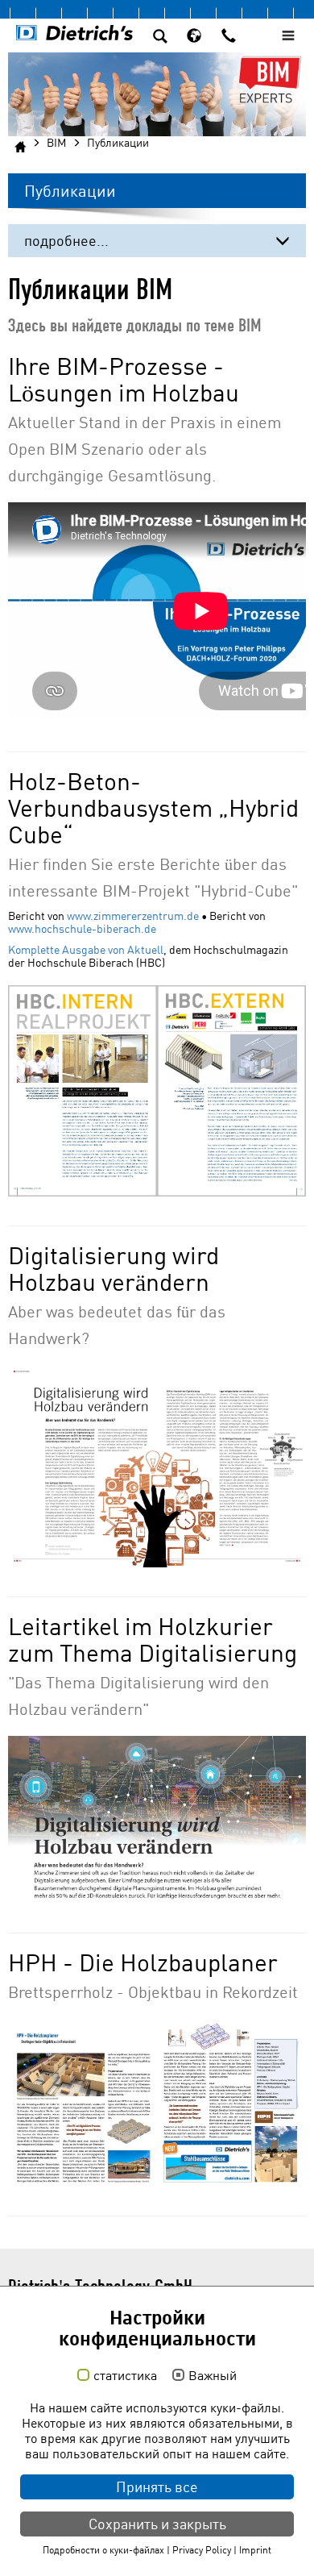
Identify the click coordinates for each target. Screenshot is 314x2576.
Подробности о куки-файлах (103, 2550)
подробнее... (66, 241)
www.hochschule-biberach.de (82, 929)
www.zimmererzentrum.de (133, 916)
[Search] (160, 38)
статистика (125, 2376)
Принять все (157, 2487)
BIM (56, 143)
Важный (213, 2376)
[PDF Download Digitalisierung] (157, 1466)
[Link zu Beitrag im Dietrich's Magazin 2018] (157, 2103)
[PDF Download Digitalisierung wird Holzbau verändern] (157, 1820)
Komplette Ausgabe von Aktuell (86, 950)
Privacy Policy (202, 2550)
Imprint (255, 2550)
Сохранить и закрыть (157, 2524)
